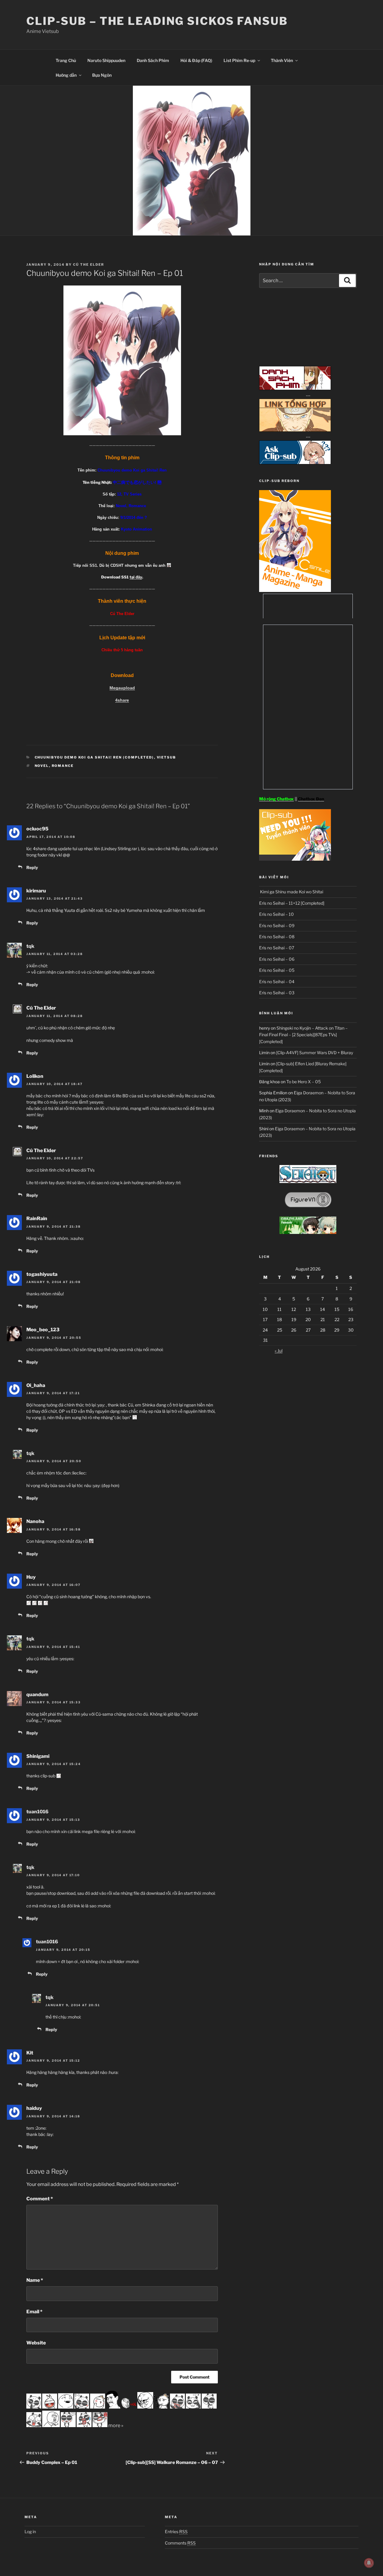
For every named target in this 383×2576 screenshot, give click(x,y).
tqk (30, 946)
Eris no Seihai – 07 (277, 948)
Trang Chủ (66, 60)
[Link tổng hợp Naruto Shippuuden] (295, 430)
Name (35, 2280)
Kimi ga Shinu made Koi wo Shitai (291, 892)
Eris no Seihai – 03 (277, 993)
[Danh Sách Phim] (295, 388)
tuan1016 (37, 1812)
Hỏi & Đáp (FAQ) (196, 60)
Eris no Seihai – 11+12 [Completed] (292, 903)
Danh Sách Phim (153, 60)
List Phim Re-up (239, 60)
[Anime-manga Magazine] (295, 590)
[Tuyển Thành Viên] (295, 859)
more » (116, 2425)
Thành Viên (282, 60)
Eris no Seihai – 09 (277, 926)
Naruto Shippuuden (106, 60)
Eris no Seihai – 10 (276, 914)
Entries (176, 2532)
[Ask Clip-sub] (295, 463)
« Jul (279, 1351)
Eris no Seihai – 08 (277, 937)
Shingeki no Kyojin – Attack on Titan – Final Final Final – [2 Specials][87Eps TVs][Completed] (303, 1035)
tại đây (136, 577)
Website (36, 2343)
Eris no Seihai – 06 (277, 959)
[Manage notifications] (369, 2563)
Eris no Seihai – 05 (277, 970)
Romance (63, 766)
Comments (180, 2543)
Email (34, 2312)
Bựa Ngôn (102, 75)
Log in (30, 2532)
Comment (40, 2199)
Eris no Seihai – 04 (277, 982)
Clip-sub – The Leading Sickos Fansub (157, 21)
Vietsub (167, 757)
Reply (32, 867)
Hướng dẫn (66, 75)
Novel (42, 766)
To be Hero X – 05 (304, 1082)
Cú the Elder (89, 265)
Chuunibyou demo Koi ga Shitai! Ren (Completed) (94, 757)
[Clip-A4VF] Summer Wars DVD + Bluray (315, 1053)
